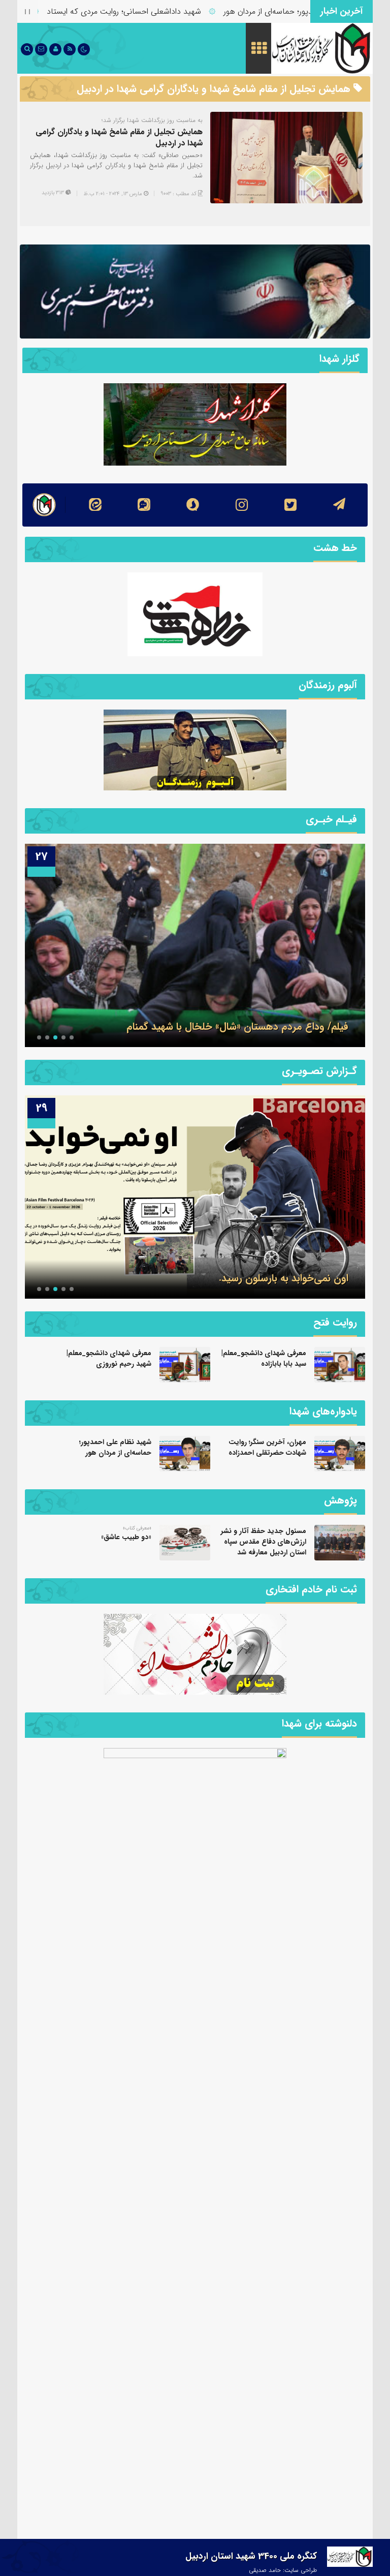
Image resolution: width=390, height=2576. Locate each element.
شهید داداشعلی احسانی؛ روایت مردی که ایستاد (164, 11)
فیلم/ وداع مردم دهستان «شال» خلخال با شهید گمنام (237, 1026)
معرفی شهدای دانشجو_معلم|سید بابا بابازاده (264, 1358)
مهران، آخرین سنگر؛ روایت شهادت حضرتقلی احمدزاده (267, 1447)
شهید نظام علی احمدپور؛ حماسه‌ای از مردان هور (115, 1447)
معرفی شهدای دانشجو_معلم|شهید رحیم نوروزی (109, 1358)
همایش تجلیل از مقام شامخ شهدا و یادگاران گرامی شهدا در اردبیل (119, 137)
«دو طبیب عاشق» (126, 1537)
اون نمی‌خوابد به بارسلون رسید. (284, 1278)
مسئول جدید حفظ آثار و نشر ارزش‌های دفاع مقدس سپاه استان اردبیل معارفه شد (264, 1542)
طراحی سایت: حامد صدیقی (283, 2570)
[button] (72, 1037)
